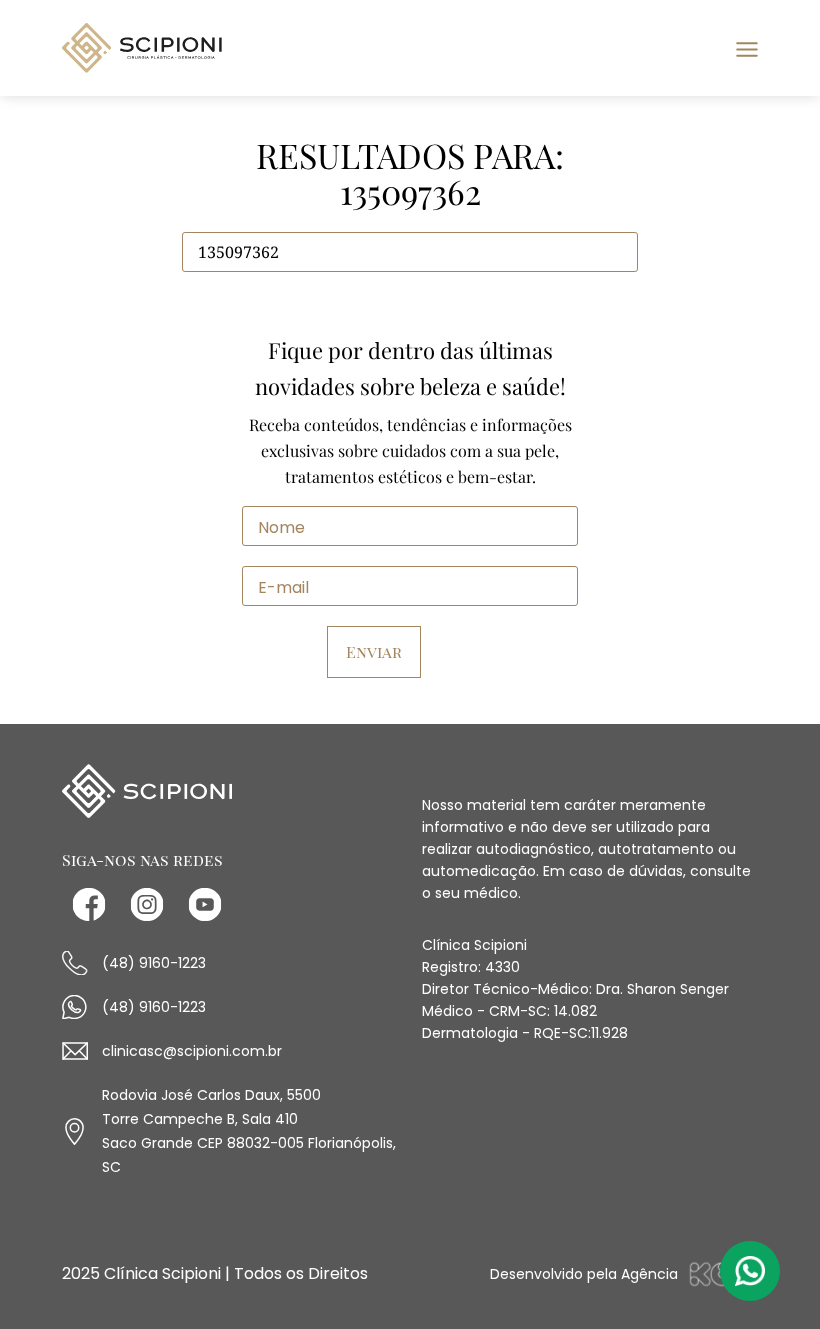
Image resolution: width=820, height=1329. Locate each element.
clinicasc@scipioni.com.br (192, 1051)
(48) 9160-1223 (154, 963)
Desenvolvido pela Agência (584, 1274)
